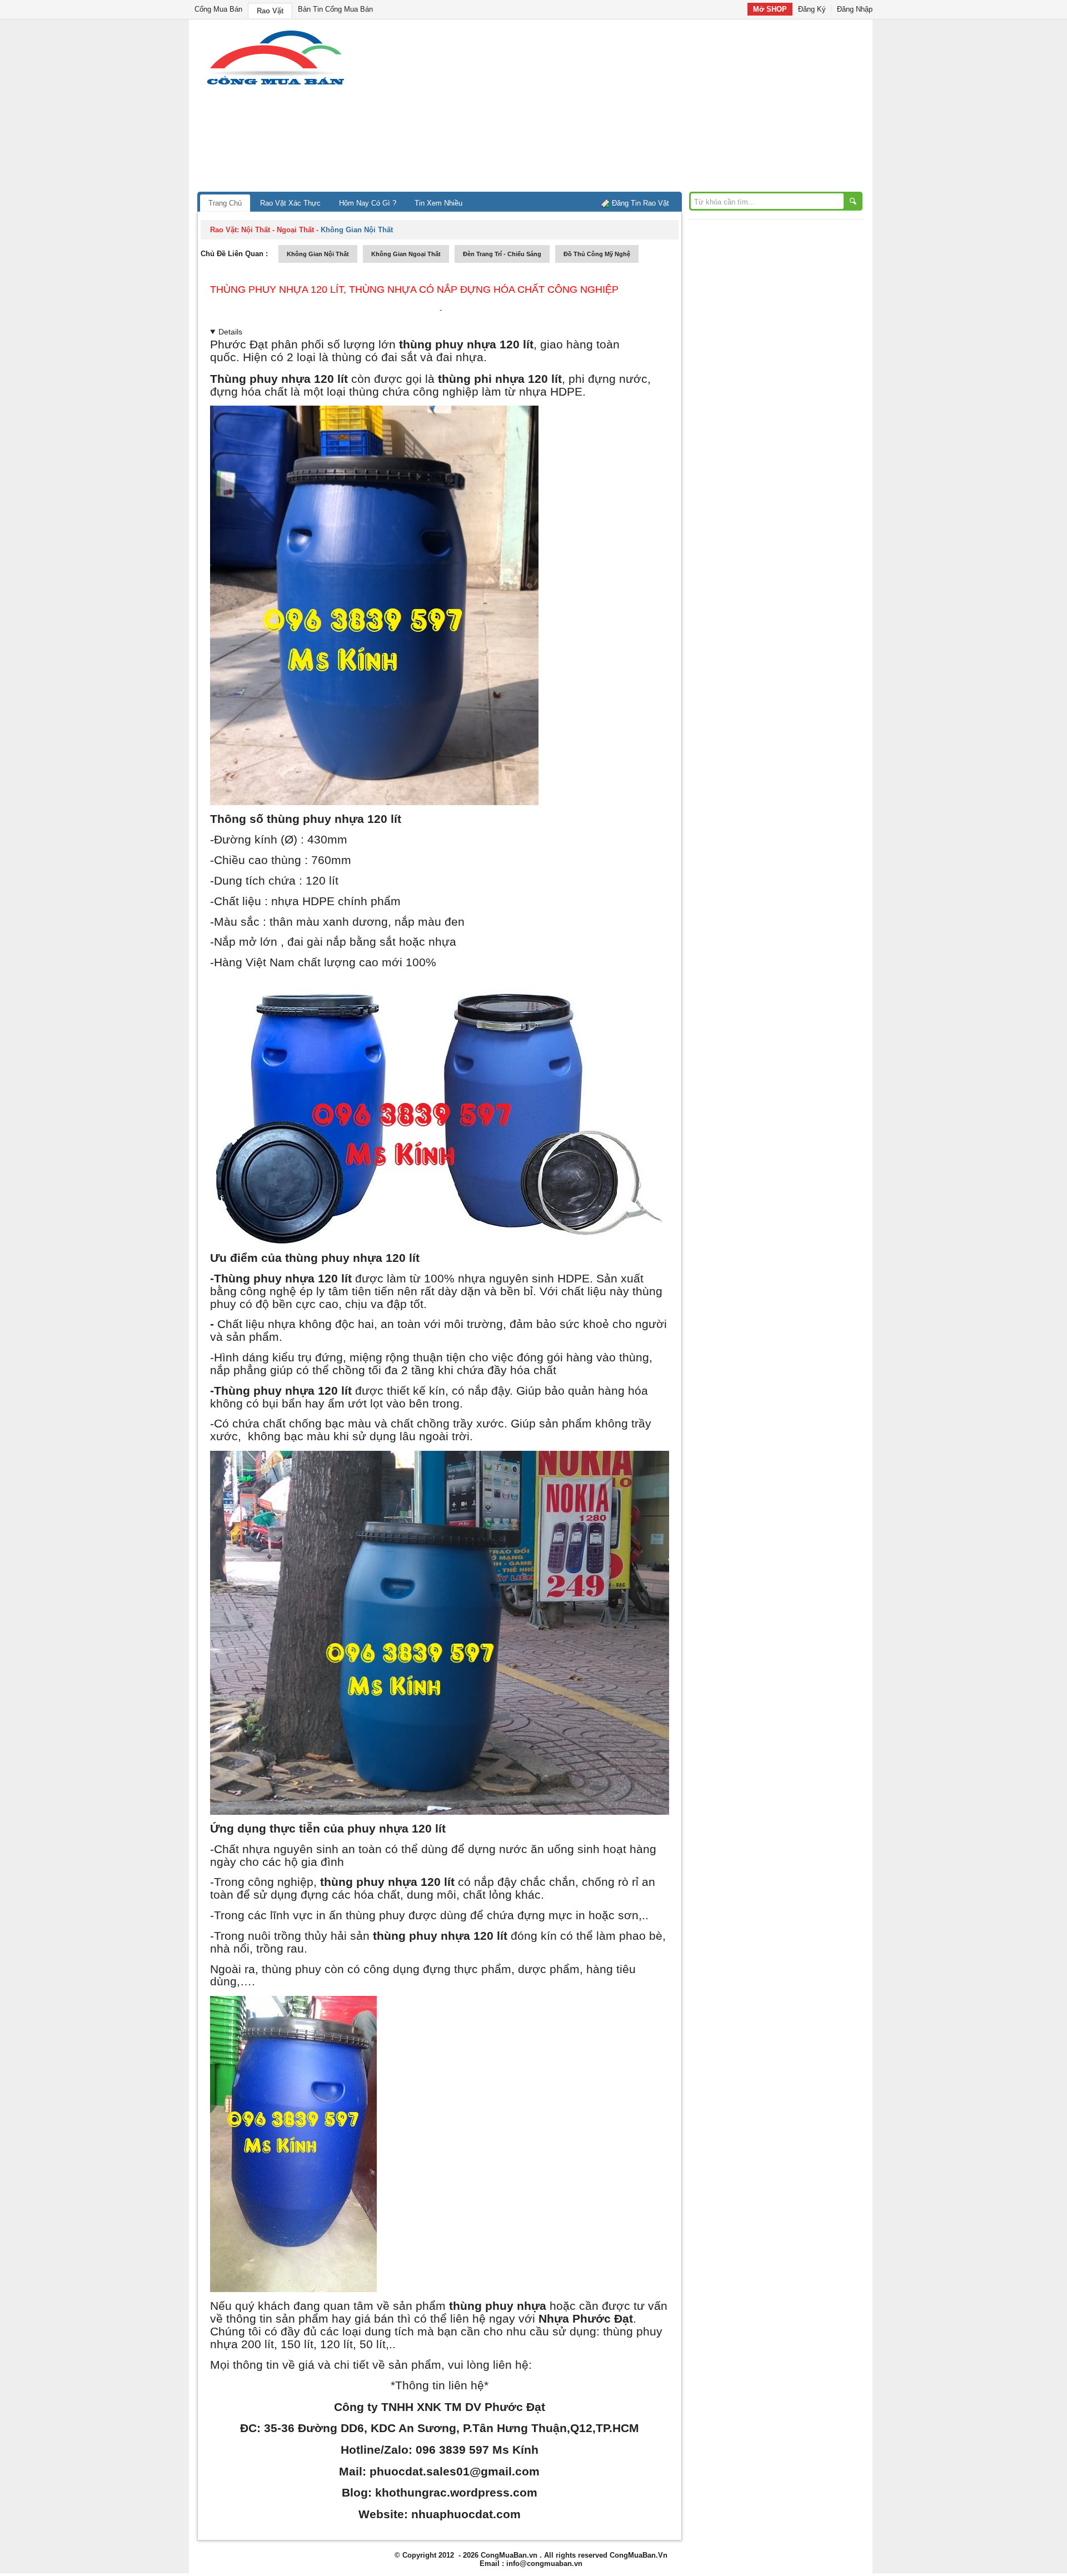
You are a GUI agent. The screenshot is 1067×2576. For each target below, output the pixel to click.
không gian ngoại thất (406, 254)
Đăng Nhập (855, 9)
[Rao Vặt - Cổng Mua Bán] (275, 85)
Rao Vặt (270, 11)
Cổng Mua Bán (218, 9)
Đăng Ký (812, 9)
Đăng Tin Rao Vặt (640, 203)
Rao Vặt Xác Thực (290, 203)
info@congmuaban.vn (544, 2563)
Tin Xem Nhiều (438, 203)
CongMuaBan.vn (509, 2555)
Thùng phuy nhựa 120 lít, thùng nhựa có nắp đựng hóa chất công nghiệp (414, 289)
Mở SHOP (770, 9)
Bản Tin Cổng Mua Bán (335, 9)
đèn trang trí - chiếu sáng (502, 254)
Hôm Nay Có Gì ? (368, 203)
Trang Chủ (225, 203)
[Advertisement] (628, 108)
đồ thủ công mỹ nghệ (597, 254)
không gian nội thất (318, 254)
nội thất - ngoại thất (278, 230)
